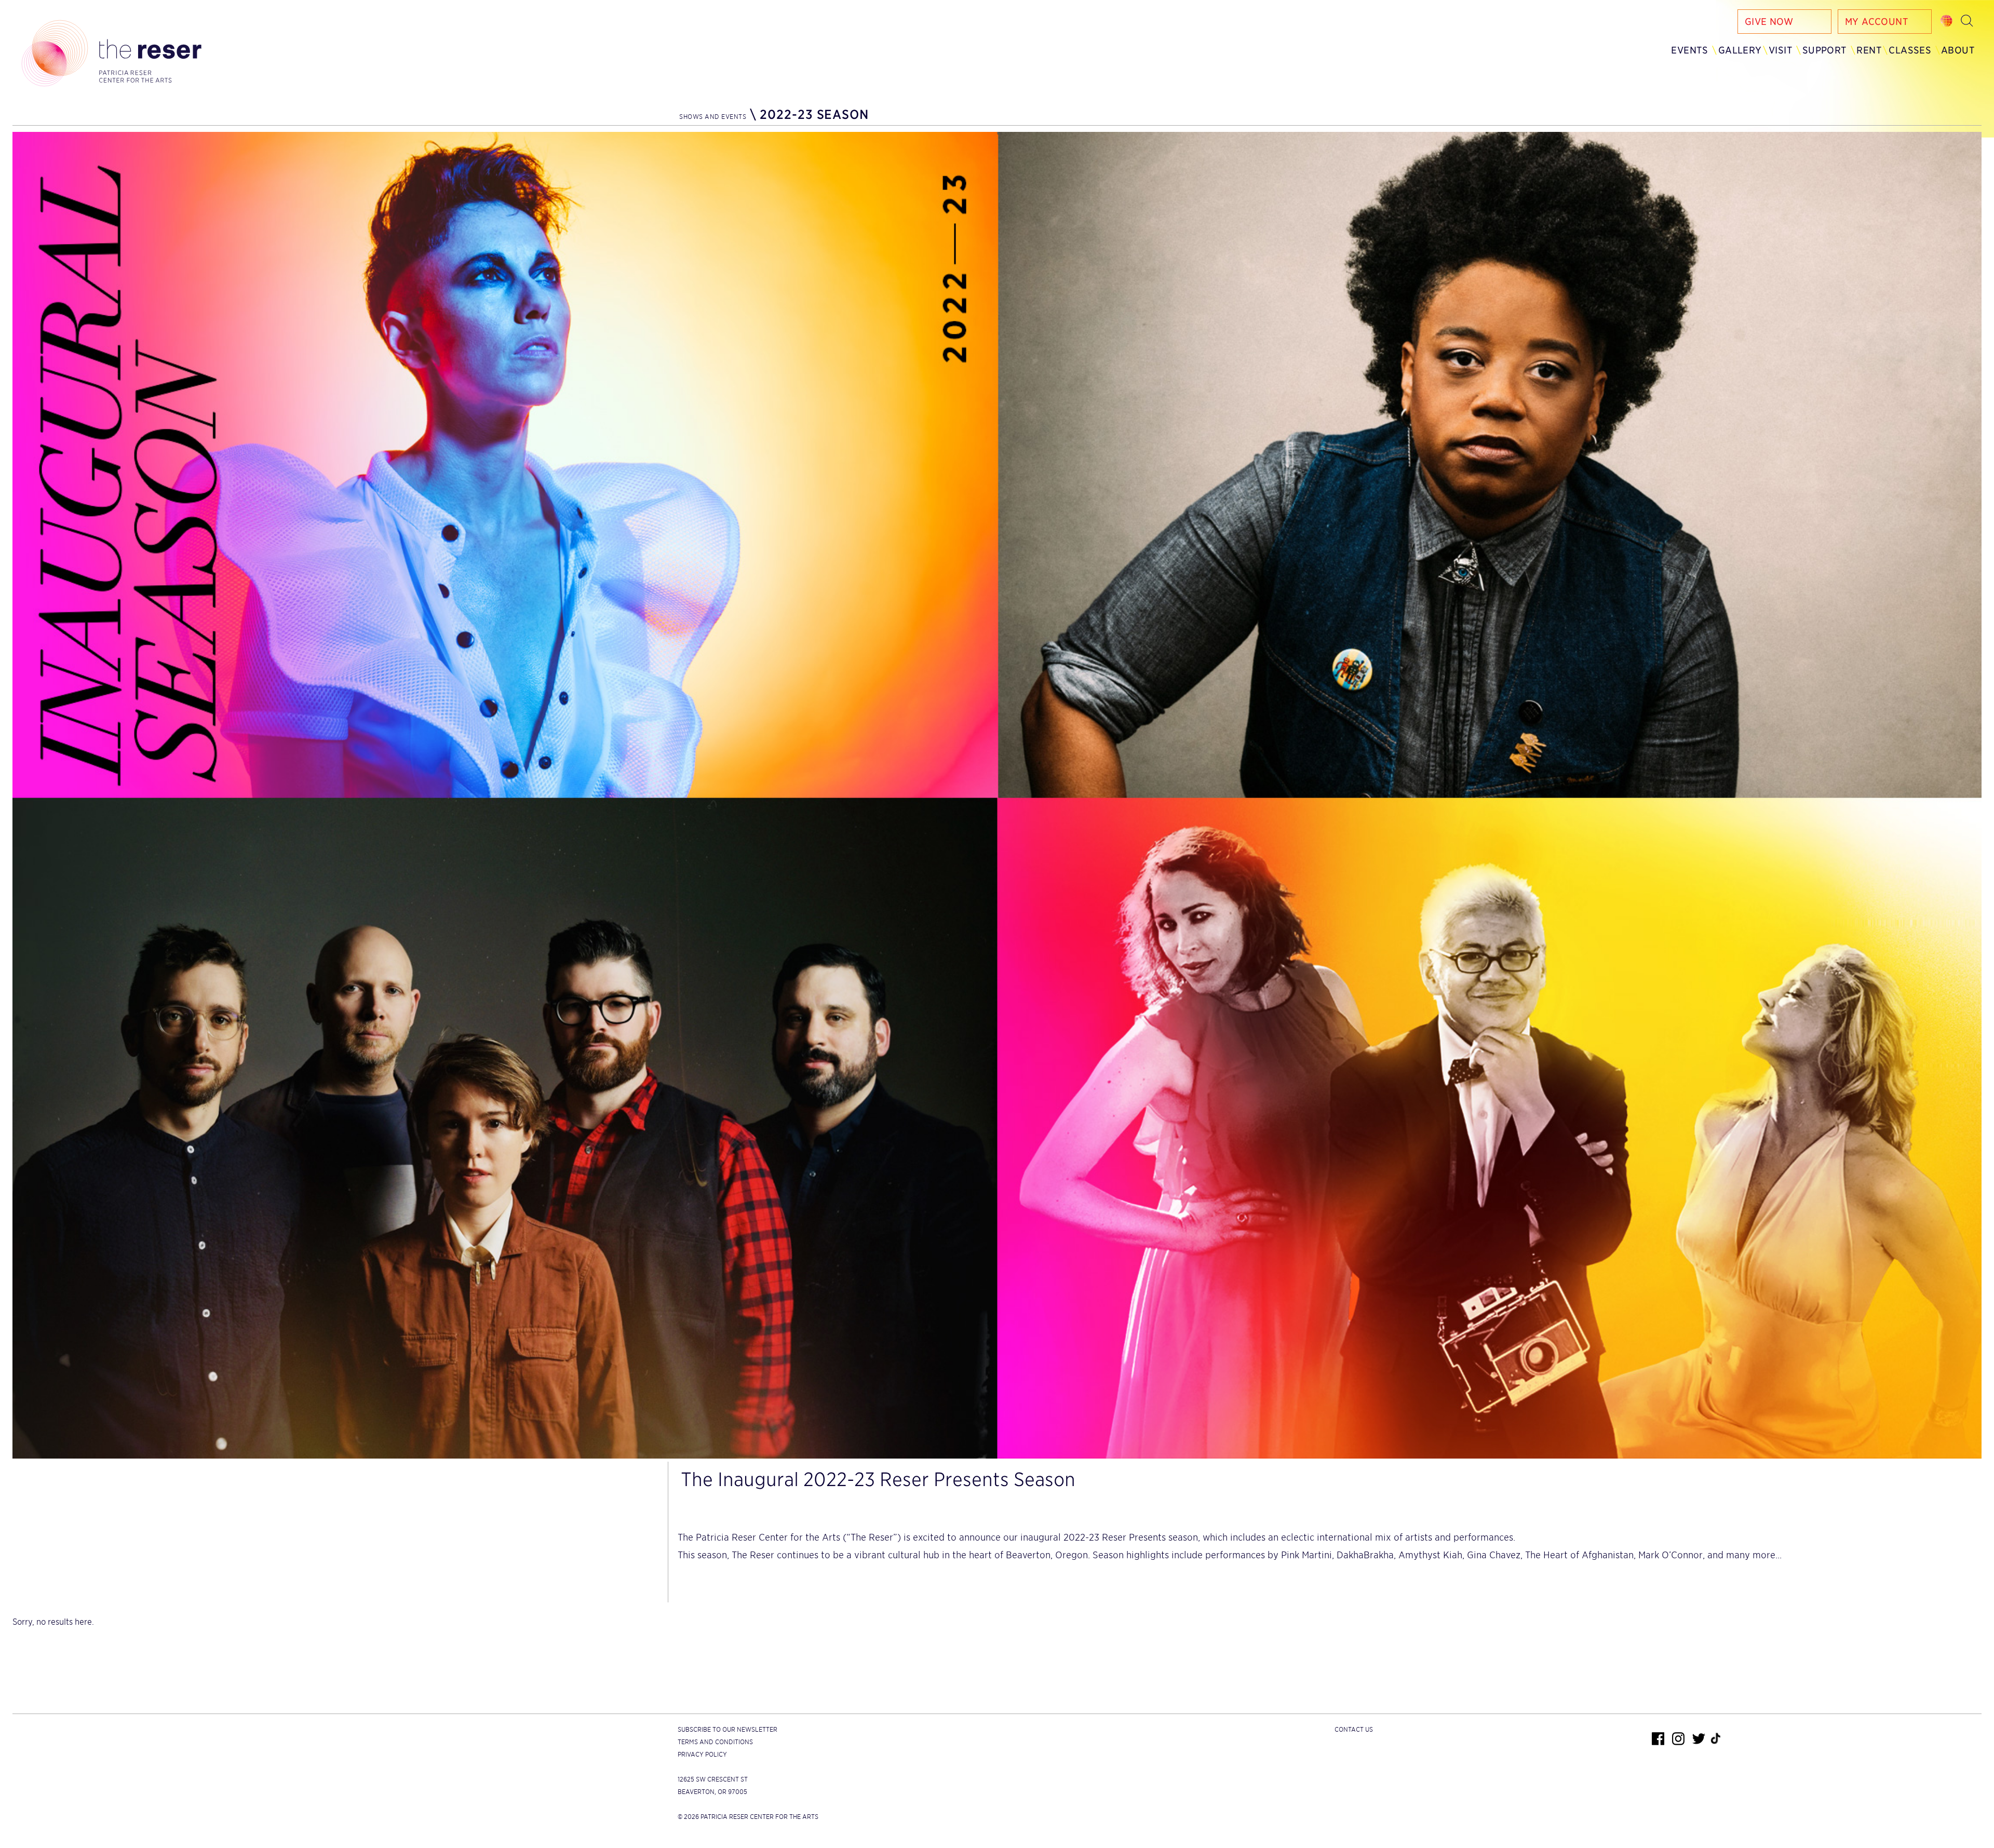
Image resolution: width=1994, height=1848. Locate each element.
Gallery (1740, 50)
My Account (1877, 22)
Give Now (1769, 22)
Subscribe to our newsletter (727, 1729)
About (1958, 50)
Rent (1869, 50)
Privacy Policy (702, 1754)
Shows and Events (713, 117)
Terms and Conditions (715, 1742)
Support (1825, 50)
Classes (1910, 50)
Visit (1781, 50)
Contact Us (1354, 1729)
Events (1689, 50)
